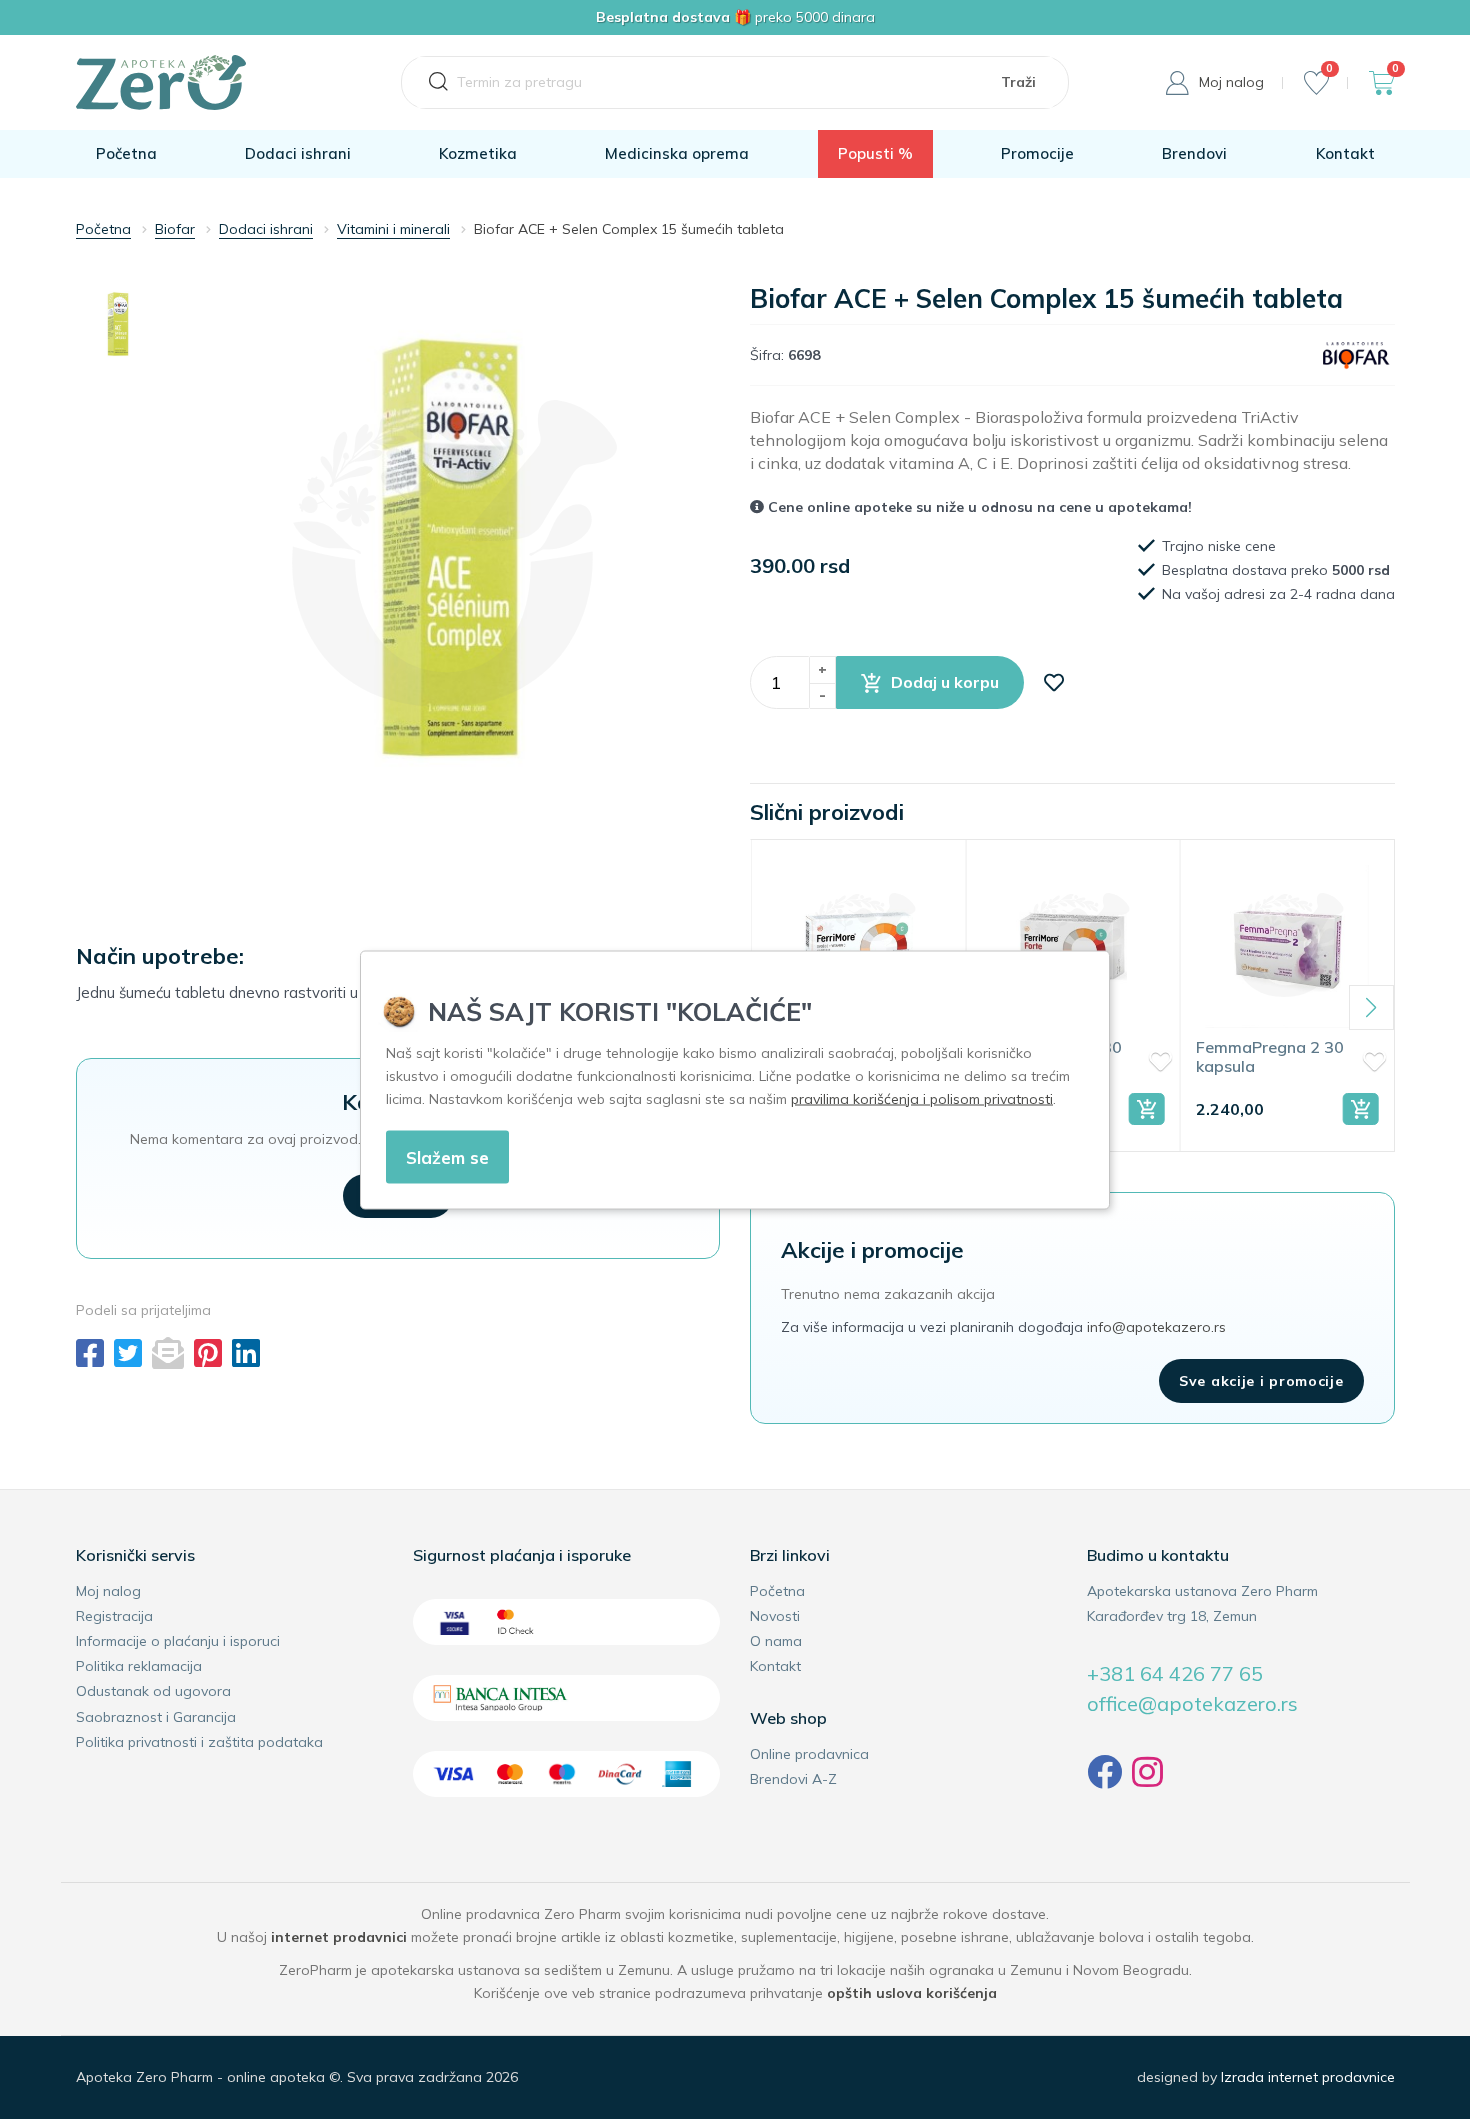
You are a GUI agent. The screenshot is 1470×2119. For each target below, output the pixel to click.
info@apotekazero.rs (1156, 1327)
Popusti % (875, 153)
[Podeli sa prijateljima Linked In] (246, 1353)
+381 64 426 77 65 (1175, 1673)
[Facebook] (1104, 1780)
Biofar (175, 229)
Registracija (114, 1616)
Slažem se (447, 1156)
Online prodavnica (809, 1754)
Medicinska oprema (677, 153)
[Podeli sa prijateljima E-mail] (168, 1353)
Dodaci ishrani (298, 153)
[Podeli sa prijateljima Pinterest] (208, 1353)
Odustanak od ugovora (153, 1691)
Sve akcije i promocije (1261, 1381)
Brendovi (1194, 153)
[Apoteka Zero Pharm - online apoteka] (161, 82)
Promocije (1037, 153)
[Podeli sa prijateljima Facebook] (90, 1353)
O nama (776, 1641)
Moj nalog (108, 1591)
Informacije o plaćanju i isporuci (178, 1641)
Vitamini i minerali (393, 229)
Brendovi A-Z (793, 1779)
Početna (126, 153)
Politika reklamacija (139, 1666)
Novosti (775, 1616)
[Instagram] (1147, 1780)
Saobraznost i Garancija (156, 1717)
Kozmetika (478, 153)
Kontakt (1345, 153)
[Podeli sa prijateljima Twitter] (128, 1353)
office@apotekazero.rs (1192, 1703)
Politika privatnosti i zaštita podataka (199, 1742)
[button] (930, 682)
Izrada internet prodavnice (1308, 2077)
